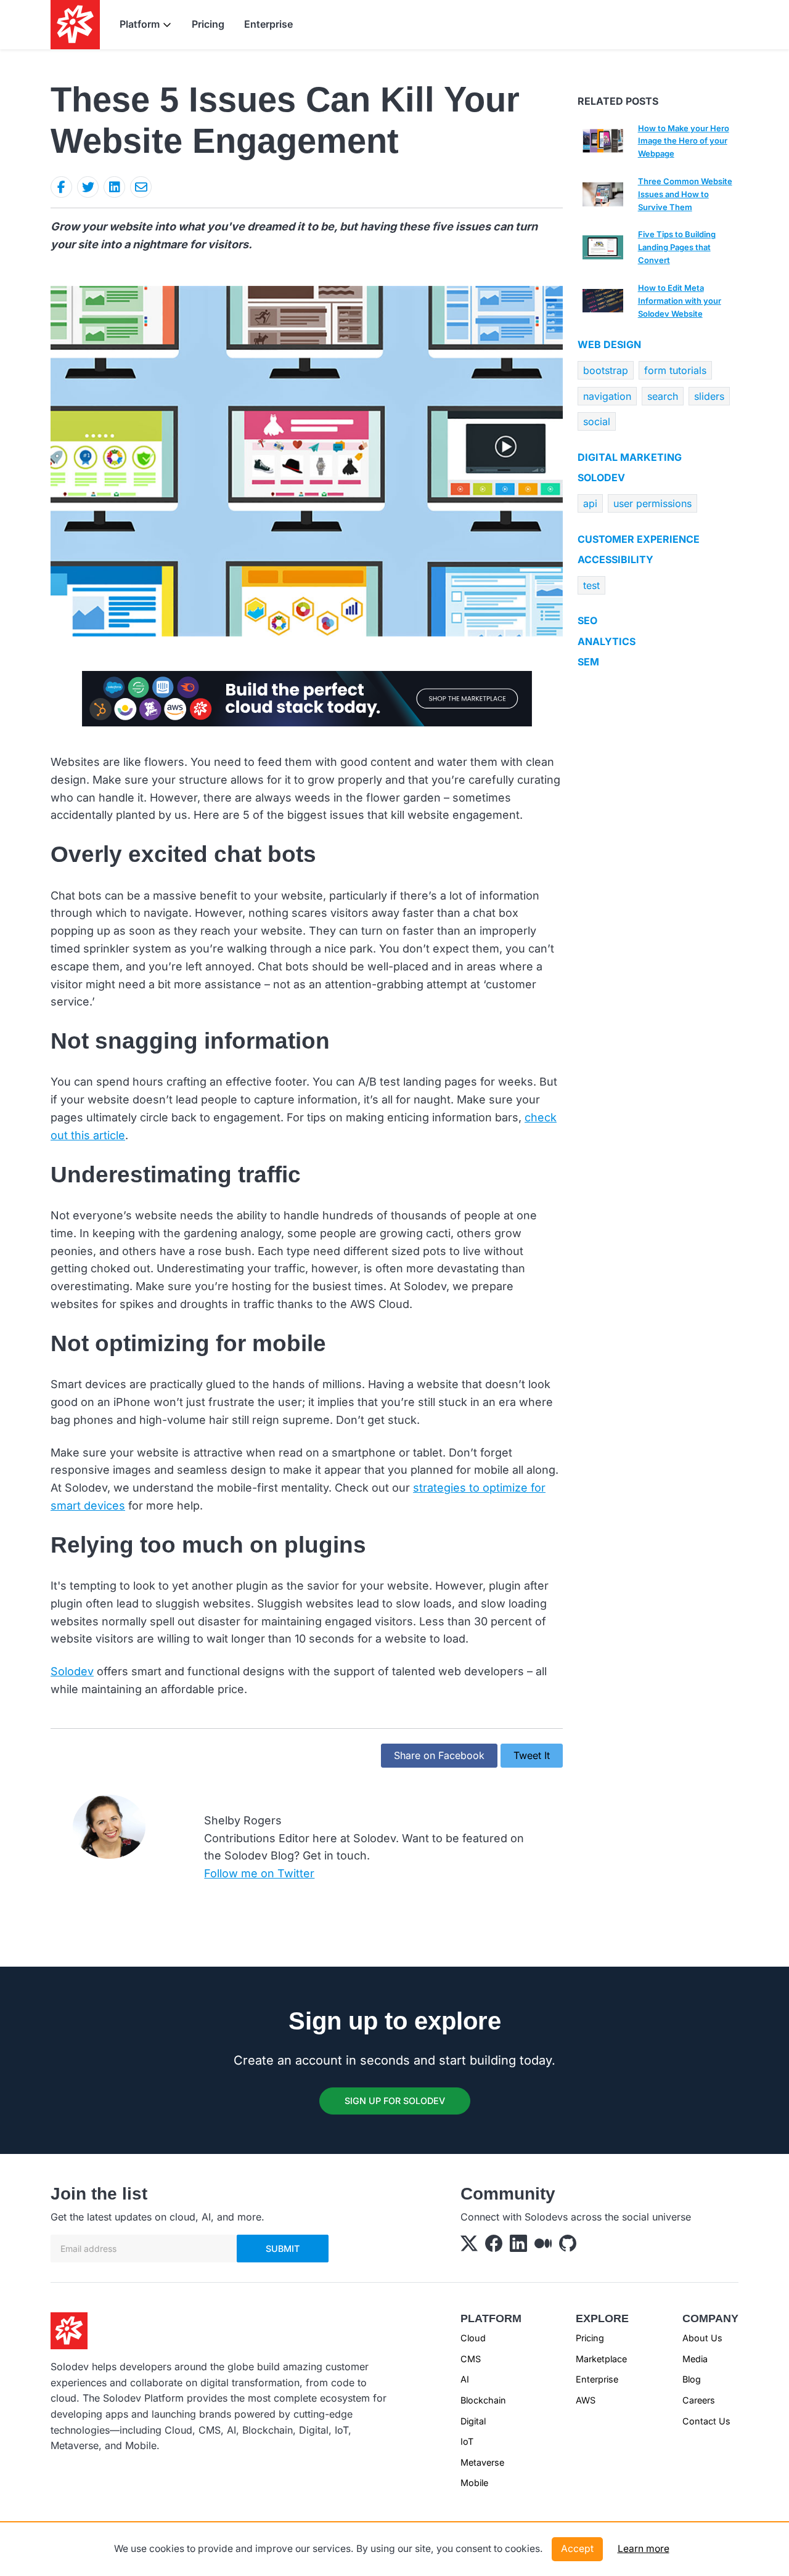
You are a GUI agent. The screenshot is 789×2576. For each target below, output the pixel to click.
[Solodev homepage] (69, 2330)
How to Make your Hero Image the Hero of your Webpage (684, 141)
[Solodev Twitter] (469, 2246)
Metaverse (482, 2462)
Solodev (72, 1671)
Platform (140, 24)
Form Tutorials (675, 370)
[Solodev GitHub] (568, 2246)
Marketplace (601, 2359)
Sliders (709, 396)
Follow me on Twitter (259, 1873)
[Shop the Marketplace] (307, 697)
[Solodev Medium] (543, 2246)
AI (465, 2379)
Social (597, 421)
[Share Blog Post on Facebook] (61, 187)
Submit (283, 2249)
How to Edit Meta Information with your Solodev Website (680, 301)
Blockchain (483, 2400)
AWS (586, 2400)
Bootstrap (606, 370)
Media (695, 2359)
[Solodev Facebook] (494, 2246)
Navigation (607, 396)
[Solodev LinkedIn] (518, 2246)
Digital (473, 2421)
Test (591, 585)
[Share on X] (88, 187)
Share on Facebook (439, 1755)
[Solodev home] (75, 25)
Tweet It (532, 1755)
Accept (577, 2549)
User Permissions (652, 503)
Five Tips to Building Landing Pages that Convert (677, 247)
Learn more (644, 2549)
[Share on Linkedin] (114, 187)
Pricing (208, 24)
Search (663, 396)
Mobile (474, 2483)
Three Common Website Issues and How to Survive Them (685, 194)
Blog (692, 2379)
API (590, 503)
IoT (467, 2441)
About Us (702, 2338)
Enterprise (268, 24)
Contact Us (706, 2421)
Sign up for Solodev (395, 2101)
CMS (471, 2359)
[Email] (141, 187)
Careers (699, 2400)
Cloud (473, 2338)
